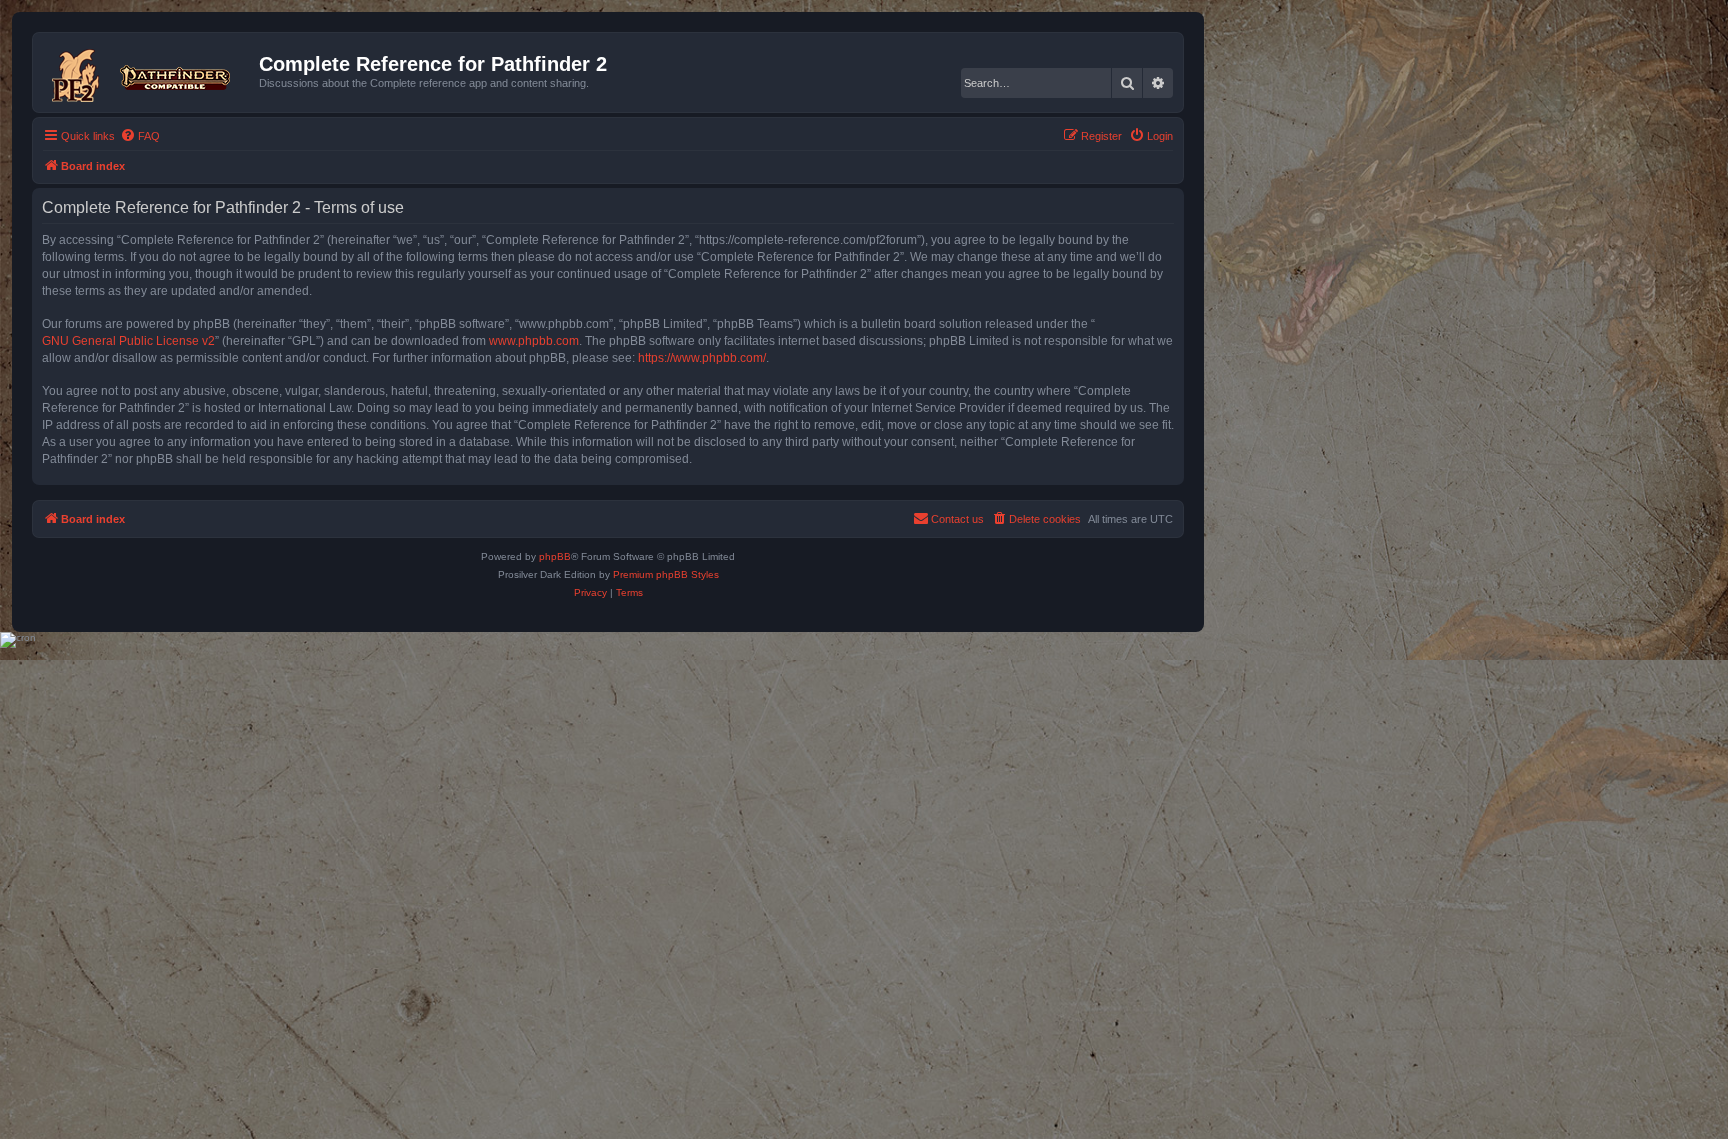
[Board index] (148, 72)
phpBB (555, 556)
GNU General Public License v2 (128, 341)
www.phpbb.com (534, 341)
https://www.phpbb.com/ (702, 358)
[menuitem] (140, 136)
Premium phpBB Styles (666, 574)
